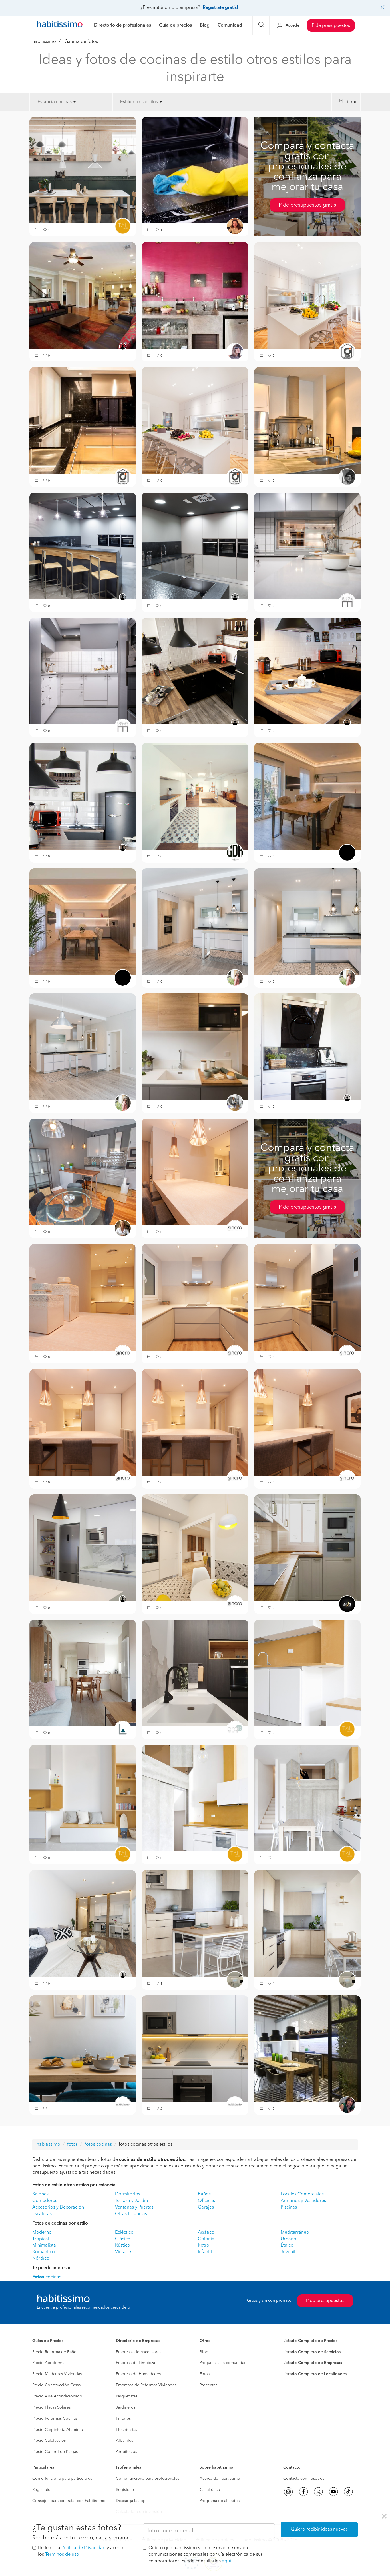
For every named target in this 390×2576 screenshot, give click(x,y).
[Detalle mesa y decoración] (83, 2049)
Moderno (42, 2233)
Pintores (123, 2419)
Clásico (123, 2239)
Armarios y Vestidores (303, 2201)
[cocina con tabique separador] (307, 2049)
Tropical (41, 2239)
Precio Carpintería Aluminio (58, 2430)
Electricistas (126, 2430)
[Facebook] (303, 2492)
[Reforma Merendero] (83, 546)
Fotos (205, 2374)
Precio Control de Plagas (55, 2452)
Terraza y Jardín (131, 2201)
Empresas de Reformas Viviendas (146, 2385)
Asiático (206, 2233)
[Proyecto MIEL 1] (307, 796)
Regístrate (41, 2490)
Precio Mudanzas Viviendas (57, 2374)
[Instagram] (288, 2492)
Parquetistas (127, 2396)
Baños (204, 2194)
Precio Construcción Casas (56, 2385)
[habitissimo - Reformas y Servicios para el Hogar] (60, 25)
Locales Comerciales (302, 2194)
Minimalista (44, 2245)
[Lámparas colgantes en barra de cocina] (195, 1422)
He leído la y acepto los (81, 2551)
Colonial (207, 2239)
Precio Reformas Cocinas (55, 2419)
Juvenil (288, 2252)
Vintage (123, 2252)
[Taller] (195, 796)
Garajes (206, 2207)
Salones (40, 2194)
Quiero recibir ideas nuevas (319, 2529)
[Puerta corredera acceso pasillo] (83, 1422)
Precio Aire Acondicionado (57, 2396)
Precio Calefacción (49, 2441)
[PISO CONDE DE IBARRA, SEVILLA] (195, 671)
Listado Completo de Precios (310, 2341)
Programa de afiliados (220, 2501)
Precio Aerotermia (49, 2363)
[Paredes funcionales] (195, 1798)
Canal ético (210, 2490)
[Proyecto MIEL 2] (83, 921)
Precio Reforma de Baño (54, 2352)
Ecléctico (124, 2233)
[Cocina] (307, 421)
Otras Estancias (131, 2214)
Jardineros (126, 2407)
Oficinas (206, 2201)
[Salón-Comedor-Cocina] (83, 1673)
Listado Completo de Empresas (313, 2363)
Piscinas (289, 2207)
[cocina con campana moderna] (307, 1047)
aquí (226, 2561)
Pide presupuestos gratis (307, 205)
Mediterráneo (295, 2233)
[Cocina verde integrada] (83, 170)
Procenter (208, 2385)
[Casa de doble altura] (307, 1798)
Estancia (46, 102)
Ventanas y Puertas (134, 2207)
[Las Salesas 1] (83, 421)
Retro (204, 2245)
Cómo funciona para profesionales (148, 2479)
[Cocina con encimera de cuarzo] (307, 1673)
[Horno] (195, 170)
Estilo (126, 102)
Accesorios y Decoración (58, 2207)
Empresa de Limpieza (135, 2363)
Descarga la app (131, 2501)
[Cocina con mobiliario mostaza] (83, 1798)
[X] (318, 2492)
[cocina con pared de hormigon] (195, 295)
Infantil (205, 2252)
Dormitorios (128, 2194)
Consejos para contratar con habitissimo (69, 2501)
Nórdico (41, 2259)
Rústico (123, 2245)
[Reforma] (195, 1923)
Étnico (287, 2245)
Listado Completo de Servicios (312, 2352)
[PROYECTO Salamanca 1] (307, 295)
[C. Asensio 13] (83, 1923)
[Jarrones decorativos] (83, 1297)
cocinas (47, 2277)
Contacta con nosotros (304, 2479)
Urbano (289, 2239)
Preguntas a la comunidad (223, 2363)
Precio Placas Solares (51, 2407)
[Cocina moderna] (195, 1297)
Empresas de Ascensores (139, 2352)
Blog (204, 2352)
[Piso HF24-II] (195, 1673)
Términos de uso (62, 2555)
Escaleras (42, 2214)
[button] (37, 230)
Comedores (45, 2201)
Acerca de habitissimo (220, 2479)
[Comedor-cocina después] (83, 1172)
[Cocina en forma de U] (307, 1297)
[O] (307, 1548)
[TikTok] (348, 2492)
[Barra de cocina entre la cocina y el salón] (195, 1172)
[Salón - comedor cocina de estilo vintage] (195, 921)
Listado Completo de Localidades (315, 2374)
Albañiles (124, 2441)
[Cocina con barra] (307, 1422)
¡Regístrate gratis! (220, 8)
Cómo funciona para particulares (62, 2479)
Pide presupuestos (331, 26)
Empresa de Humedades (138, 2374)
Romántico (44, 2252)
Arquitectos (126, 2452)
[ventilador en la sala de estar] (83, 295)
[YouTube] (333, 2492)
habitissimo (44, 42)
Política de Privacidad (84, 2548)
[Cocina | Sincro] (195, 1548)
